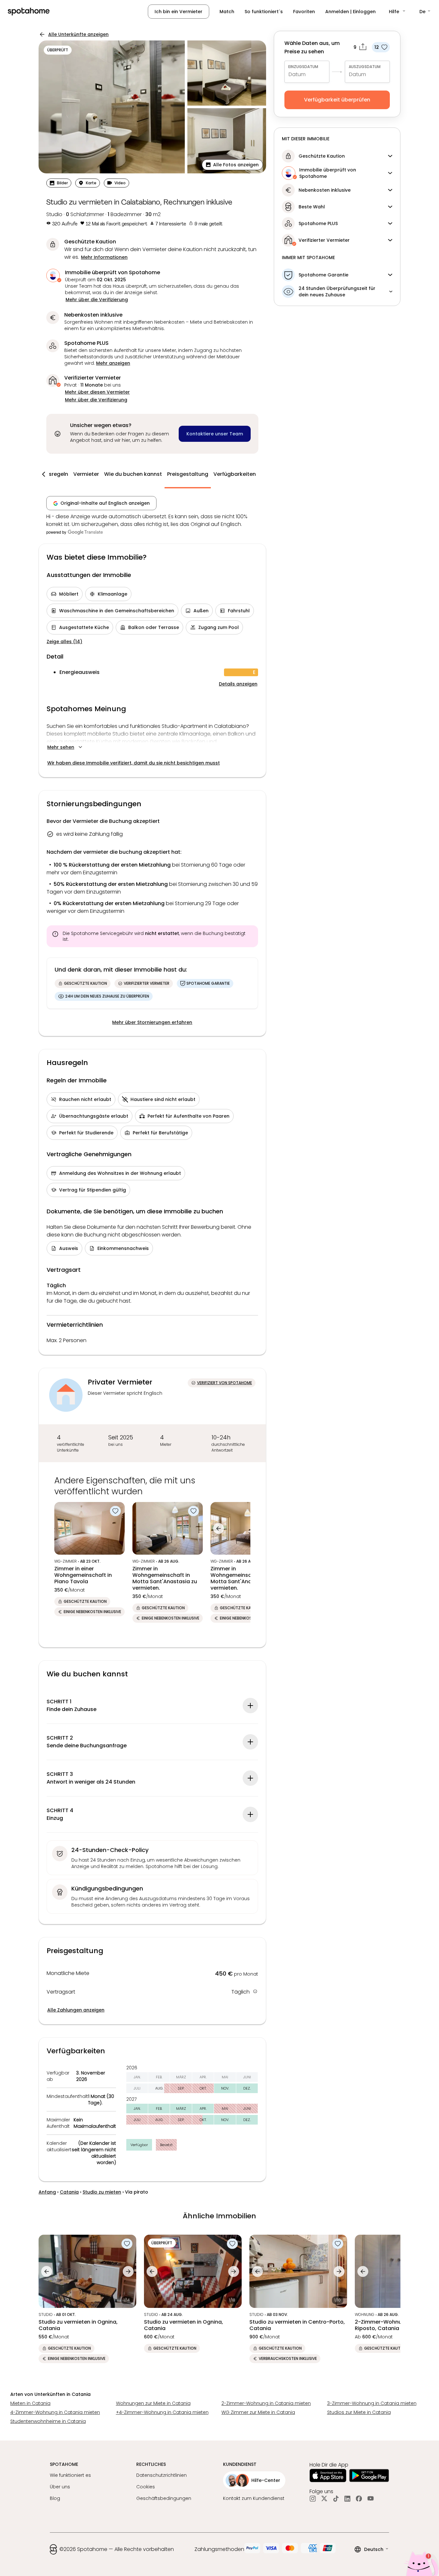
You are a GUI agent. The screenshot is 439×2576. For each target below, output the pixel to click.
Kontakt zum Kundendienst (254, 2498)
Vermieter (86, 474)
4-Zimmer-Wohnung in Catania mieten (55, 2412)
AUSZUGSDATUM (365, 67)
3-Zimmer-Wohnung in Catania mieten (372, 2403)
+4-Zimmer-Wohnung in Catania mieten (162, 2412)
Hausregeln (53, 474)
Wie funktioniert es (70, 2475)
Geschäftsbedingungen (164, 2498)
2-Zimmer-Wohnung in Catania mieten (266, 2403)
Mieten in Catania (30, 2403)
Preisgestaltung (188, 474)
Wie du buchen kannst (133, 474)
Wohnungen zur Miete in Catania (153, 2403)
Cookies (146, 2487)
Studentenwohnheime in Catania (48, 2421)
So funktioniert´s (264, 12)
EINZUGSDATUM (303, 67)
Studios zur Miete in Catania (359, 2412)
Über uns (60, 2487)
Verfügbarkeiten (235, 474)
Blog (55, 2498)
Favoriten (304, 12)
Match (227, 12)
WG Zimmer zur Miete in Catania (258, 2412)
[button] (398, 12)
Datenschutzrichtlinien (161, 2475)
